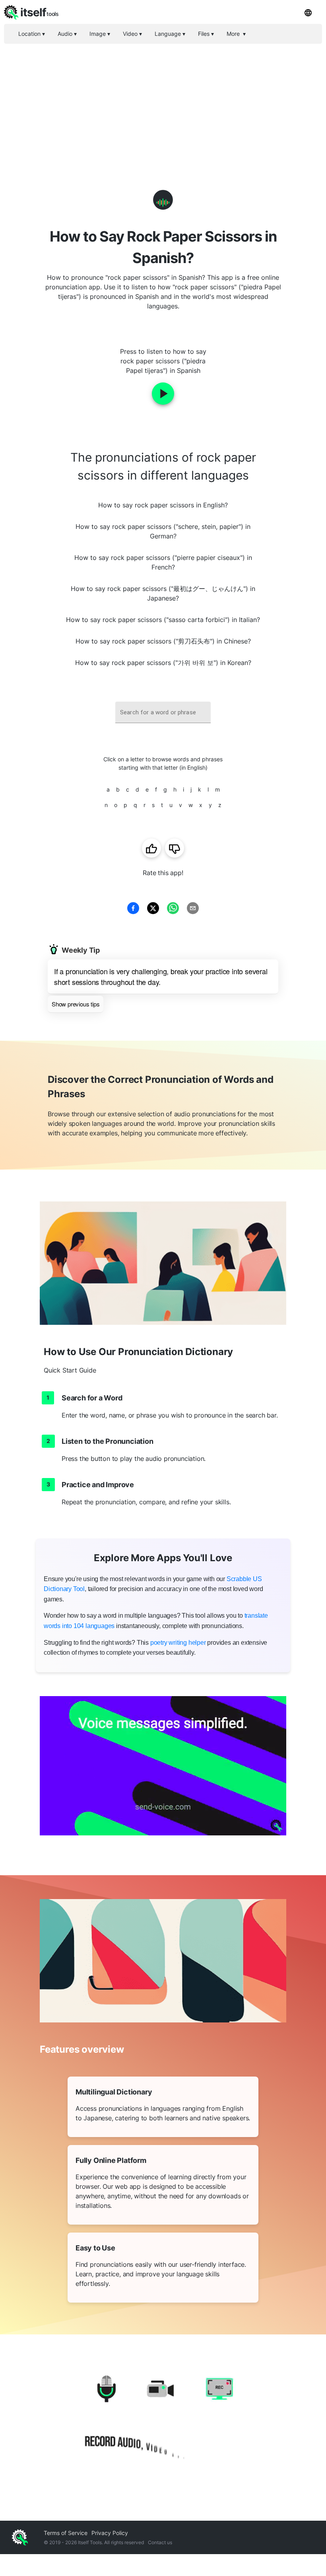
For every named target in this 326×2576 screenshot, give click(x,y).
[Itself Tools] (163, 2420)
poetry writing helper (178, 1643)
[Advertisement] (163, 103)
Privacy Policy (110, 2533)
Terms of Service (66, 2533)
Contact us (160, 2542)
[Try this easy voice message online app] (163, 1766)
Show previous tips (76, 1004)
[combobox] (163, 713)
